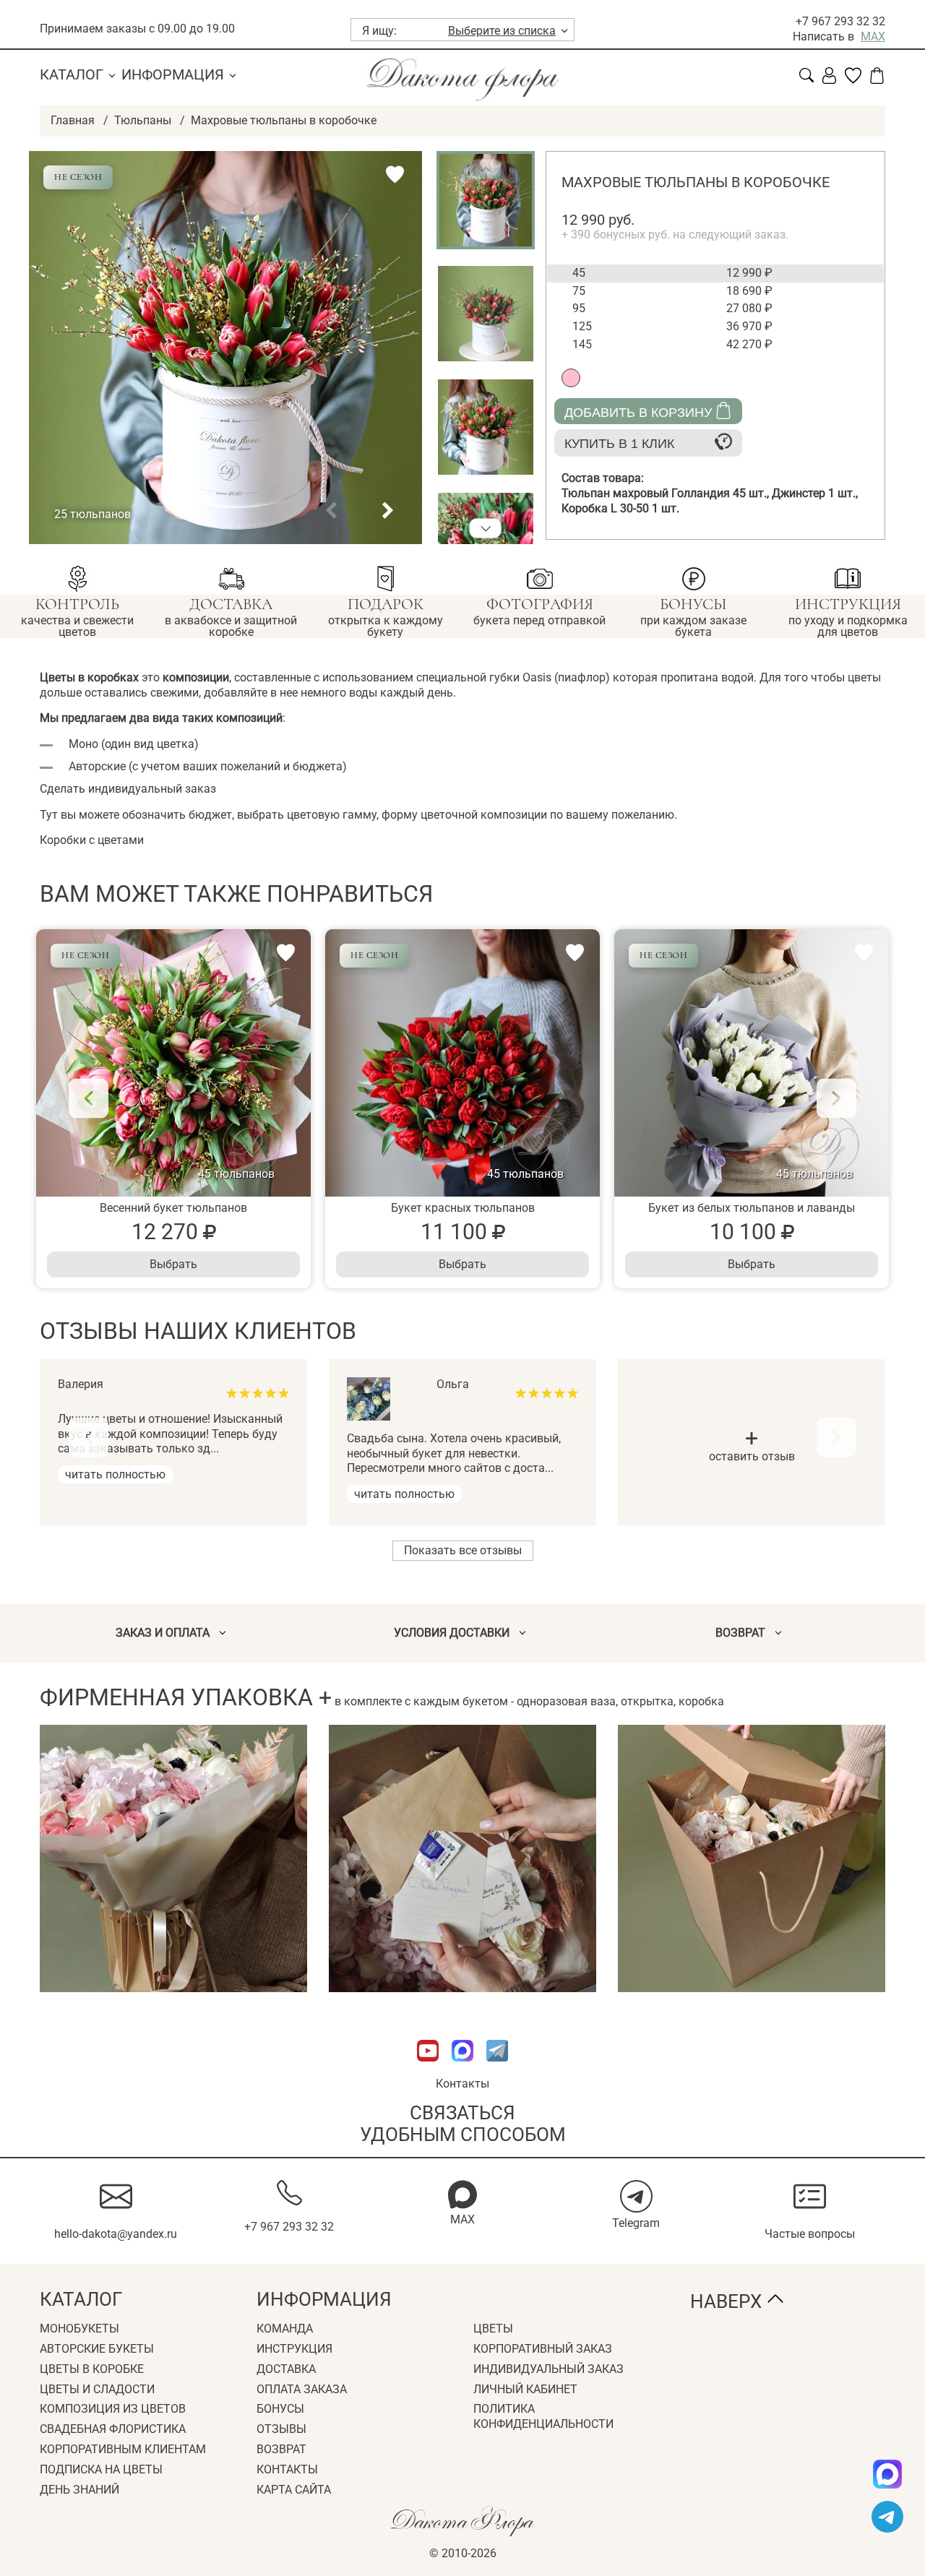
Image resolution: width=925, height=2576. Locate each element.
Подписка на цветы (101, 2469)
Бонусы (280, 2409)
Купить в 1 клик (619, 444)
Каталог (72, 74)
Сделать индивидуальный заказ (128, 789)
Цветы (493, 2329)
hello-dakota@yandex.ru (116, 2234)
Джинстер (815, 493)
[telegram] (887, 2517)
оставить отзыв (752, 1447)
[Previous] (89, 1098)
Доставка (286, 2369)
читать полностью (115, 1474)
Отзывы (281, 2429)
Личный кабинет (525, 2389)
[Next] (836, 1098)
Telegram (636, 2223)
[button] (331, 511)
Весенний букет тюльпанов (173, 1208)
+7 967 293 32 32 (840, 21)
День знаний (79, 2490)
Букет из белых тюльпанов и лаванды (752, 1208)
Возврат (281, 2449)
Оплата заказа (302, 2389)
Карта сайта (294, 2490)
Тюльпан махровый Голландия (667, 493)
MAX (873, 36)
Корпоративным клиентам (123, 2449)
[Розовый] (571, 378)
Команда (285, 2329)
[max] (887, 2474)
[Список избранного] (853, 80)
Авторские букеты (97, 2349)
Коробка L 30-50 (620, 508)
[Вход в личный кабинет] (829, 80)
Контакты (462, 2084)
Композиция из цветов (113, 2409)
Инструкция (294, 2349)
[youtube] (429, 2068)
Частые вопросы (810, 2234)
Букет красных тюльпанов (463, 1208)
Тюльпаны (143, 120)
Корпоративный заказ (543, 2349)
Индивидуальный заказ (548, 2369)
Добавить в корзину (638, 413)
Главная (73, 120)
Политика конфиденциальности (543, 2416)
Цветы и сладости (97, 2389)
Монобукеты (79, 2329)
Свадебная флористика (113, 2429)
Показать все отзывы (463, 1550)
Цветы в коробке (92, 2369)
